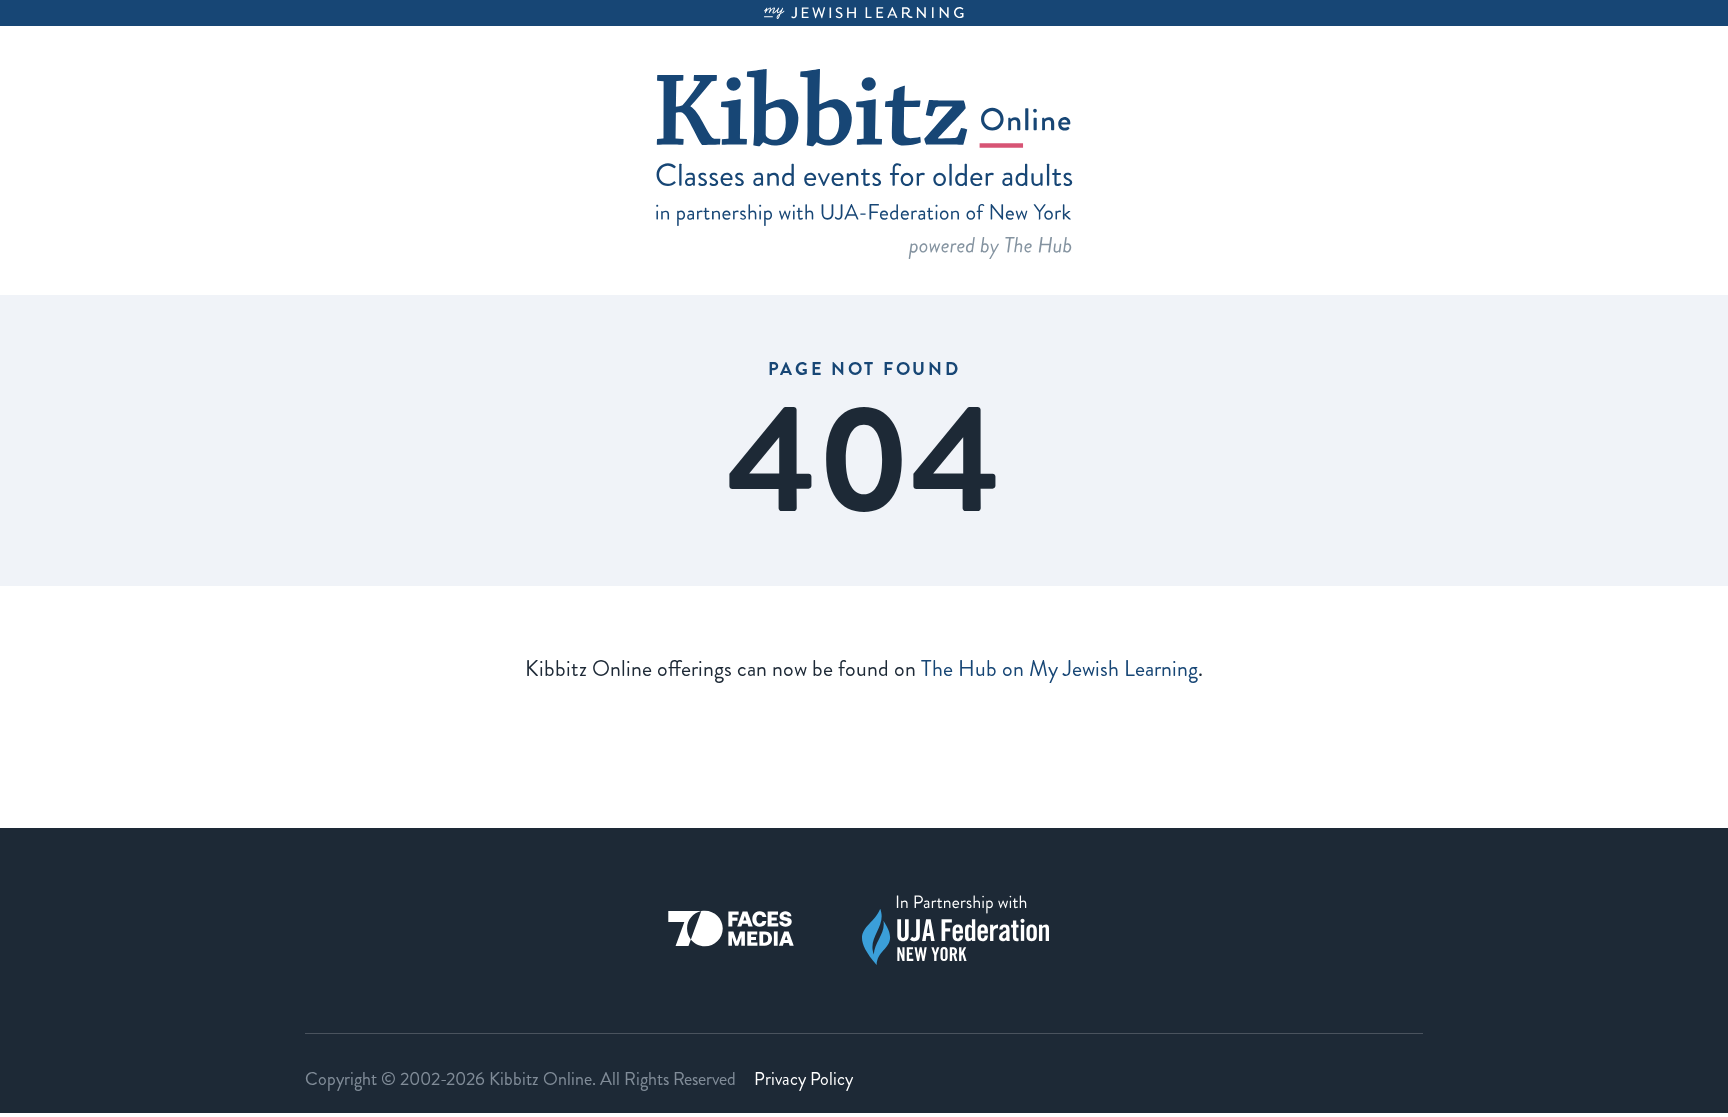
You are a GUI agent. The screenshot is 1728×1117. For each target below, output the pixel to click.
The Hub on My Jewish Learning (1059, 668)
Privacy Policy (803, 1079)
